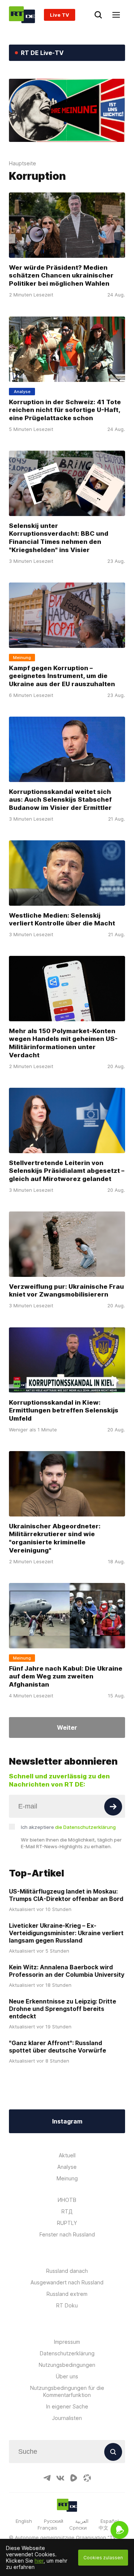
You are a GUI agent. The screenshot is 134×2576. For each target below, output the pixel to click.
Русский (54, 2521)
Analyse (67, 2167)
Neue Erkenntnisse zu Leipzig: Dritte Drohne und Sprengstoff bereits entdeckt (63, 2009)
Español (110, 2521)
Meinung (67, 2178)
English (24, 2521)
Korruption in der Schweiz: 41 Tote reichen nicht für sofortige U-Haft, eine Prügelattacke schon (65, 410)
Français (47, 2528)
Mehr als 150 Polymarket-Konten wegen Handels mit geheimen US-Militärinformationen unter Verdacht (63, 1043)
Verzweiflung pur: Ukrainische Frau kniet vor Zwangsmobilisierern (66, 1291)
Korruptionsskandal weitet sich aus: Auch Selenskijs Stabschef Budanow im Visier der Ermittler (60, 799)
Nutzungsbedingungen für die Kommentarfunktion (67, 2391)
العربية (82, 2521)
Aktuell (67, 2155)
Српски (78, 2528)
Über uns (67, 2376)
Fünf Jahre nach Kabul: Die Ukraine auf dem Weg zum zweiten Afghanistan (66, 1676)
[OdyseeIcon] (87, 2478)
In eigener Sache (67, 2406)
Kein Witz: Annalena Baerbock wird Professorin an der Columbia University (67, 1971)
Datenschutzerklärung (67, 2353)
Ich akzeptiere (68, 1827)
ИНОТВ (67, 2200)
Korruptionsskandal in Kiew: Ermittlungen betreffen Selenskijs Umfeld (64, 1410)
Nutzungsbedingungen (67, 2365)
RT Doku (67, 2305)
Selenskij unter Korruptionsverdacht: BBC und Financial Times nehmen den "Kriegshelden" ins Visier (59, 538)
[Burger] (116, 15)
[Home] (22, 15)
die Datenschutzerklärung (85, 1827)
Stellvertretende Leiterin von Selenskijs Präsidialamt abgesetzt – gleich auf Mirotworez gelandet (67, 1171)
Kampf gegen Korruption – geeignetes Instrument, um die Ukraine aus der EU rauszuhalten (62, 676)
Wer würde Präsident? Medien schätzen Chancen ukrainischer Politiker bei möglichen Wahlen (61, 276)
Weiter (67, 1727)
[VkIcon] (60, 2478)
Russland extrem (67, 2294)
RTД (67, 2211)
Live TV (60, 15)
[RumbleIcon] (74, 2478)
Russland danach (67, 2271)
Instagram (67, 2121)
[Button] (113, 1807)
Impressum (67, 2342)
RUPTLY (67, 2223)
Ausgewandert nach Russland (67, 2282)
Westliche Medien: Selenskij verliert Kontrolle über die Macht (62, 919)
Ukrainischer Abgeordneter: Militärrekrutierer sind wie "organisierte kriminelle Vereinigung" (55, 1538)
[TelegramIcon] (47, 2478)
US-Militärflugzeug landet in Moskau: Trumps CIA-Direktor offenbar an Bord (66, 1895)
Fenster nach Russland (67, 2234)
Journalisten (67, 2418)
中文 (103, 2528)
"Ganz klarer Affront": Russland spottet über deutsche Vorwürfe (58, 2047)
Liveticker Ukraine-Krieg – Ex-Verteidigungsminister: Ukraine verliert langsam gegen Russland (66, 1933)
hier (39, 2561)
